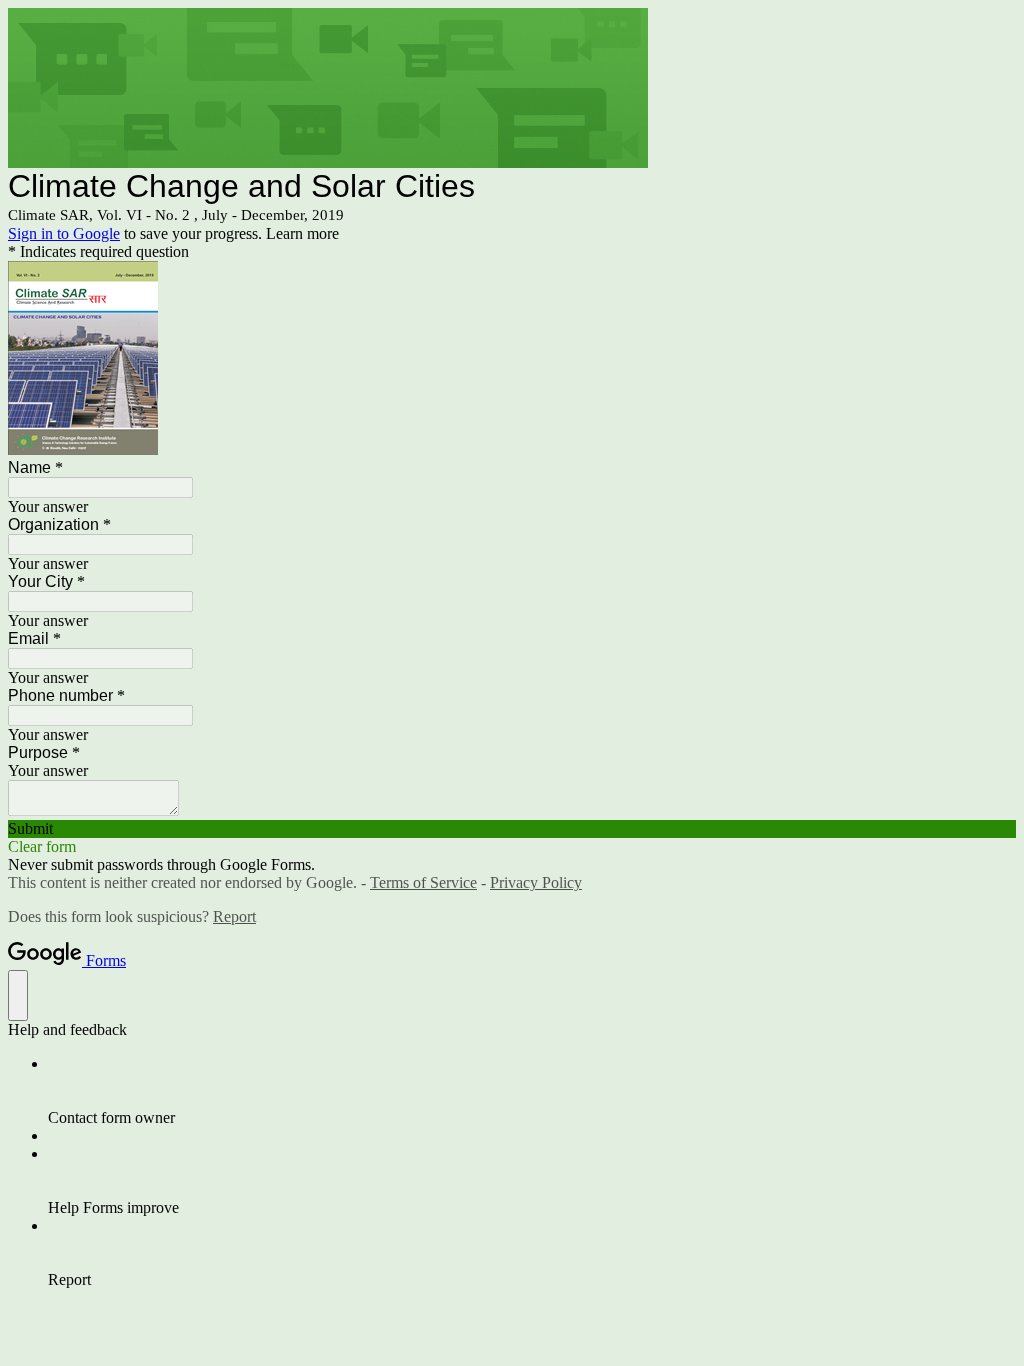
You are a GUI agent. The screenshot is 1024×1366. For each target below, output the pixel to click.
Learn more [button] (302, 233)
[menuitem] (532, 1091)
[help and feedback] (18, 995)
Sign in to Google (64, 233)
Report (234, 916)
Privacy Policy (536, 882)
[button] (512, 829)
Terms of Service (423, 882)
